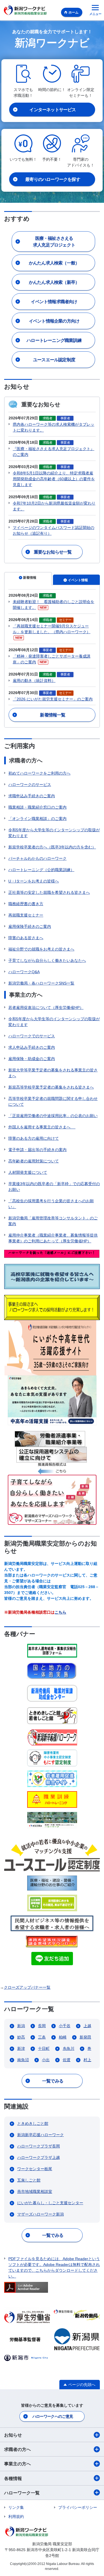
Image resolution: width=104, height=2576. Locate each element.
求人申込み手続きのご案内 (32, 1047)
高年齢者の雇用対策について (34, 1161)
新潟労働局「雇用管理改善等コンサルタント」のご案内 (53, 1221)
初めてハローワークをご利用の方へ (39, 773)
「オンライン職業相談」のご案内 (37, 819)
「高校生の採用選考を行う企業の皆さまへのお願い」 (51, 1204)
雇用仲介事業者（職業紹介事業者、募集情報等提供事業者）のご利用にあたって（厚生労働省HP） (53, 1238)
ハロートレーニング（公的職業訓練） (41, 870)
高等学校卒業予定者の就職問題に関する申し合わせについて (53, 1101)
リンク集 (16, 2507)
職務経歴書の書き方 (26, 904)
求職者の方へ (17, 2449)
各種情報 (13, 2478)
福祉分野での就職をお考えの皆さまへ (41, 949)
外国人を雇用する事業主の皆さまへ (42, 1127)
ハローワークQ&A (24, 972)
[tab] (28, 579)
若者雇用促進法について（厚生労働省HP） (46, 1007)
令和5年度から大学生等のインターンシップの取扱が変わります (54, 833)
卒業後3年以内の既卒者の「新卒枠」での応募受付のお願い (54, 1187)
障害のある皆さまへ (26, 938)
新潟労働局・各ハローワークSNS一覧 (41, 983)
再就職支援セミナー (26, 915)
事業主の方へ (17, 2464)
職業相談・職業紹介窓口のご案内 (37, 807)
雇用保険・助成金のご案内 (32, 1059)
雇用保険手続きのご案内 (30, 926)
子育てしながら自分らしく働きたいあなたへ (47, 960)
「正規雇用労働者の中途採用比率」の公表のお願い (53, 1116)
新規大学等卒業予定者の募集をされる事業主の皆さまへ (53, 1073)
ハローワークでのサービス (32, 1036)
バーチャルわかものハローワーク (37, 858)
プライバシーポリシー (78, 2507)
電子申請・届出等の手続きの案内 (37, 1150)
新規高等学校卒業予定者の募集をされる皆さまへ (51, 1087)
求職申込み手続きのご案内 (32, 796)
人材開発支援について (28, 1172)
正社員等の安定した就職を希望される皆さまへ (49, 892)
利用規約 (16, 2517)
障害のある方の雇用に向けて (34, 1138)
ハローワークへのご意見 (53, 2416)
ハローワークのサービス (30, 785)
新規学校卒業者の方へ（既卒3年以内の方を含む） (52, 847)
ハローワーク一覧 (22, 2493)
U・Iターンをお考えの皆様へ (34, 881)
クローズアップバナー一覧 (27, 1987)
